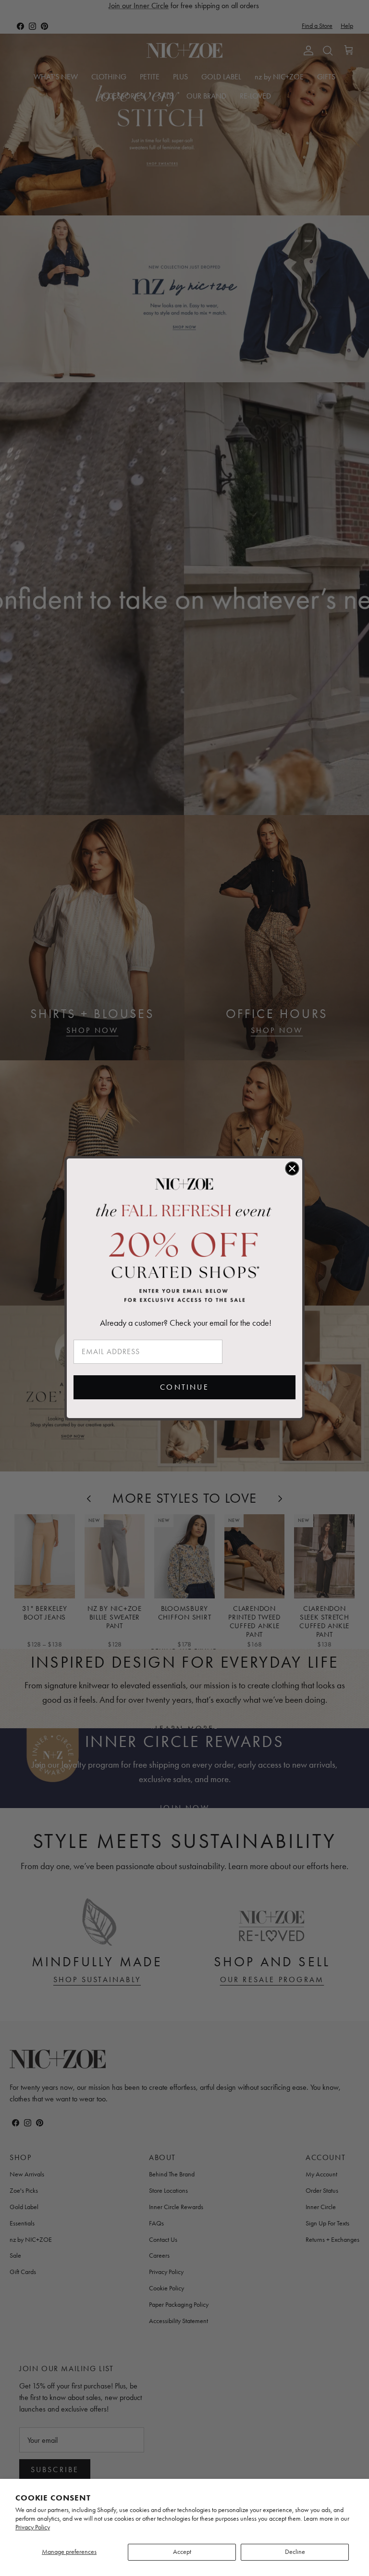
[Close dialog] (292, 1169)
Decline (295, 2552)
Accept (182, 2552)
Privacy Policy (33, 2527)
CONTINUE (184, 1387)
